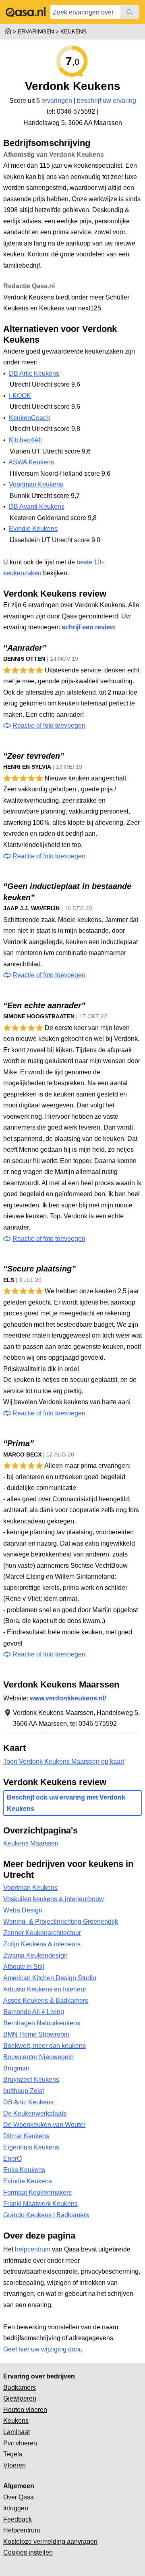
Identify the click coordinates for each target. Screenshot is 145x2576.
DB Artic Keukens (34, 373)
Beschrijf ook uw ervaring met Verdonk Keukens (66, 1803)
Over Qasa (19, 2497)
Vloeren (14, 2465)
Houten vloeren (25, 2410)
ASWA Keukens (31, 462)
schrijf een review (88, 627)
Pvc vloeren (20, 2443)
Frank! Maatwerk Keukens (40, 2204)
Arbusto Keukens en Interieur (45, 1989)
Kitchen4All (25, 440)
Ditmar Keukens (26, 2136)
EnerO (12, 2159)
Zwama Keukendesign (35, 1955)
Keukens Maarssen (31, 1843)
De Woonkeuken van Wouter (44, 2125)
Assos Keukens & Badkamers (46, 2001)
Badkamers (20, 2388)
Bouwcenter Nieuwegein (38, 2057)
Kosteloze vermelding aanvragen (50, 2542)
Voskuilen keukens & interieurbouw (54, 1899)
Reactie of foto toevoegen (49, 725)
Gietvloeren (20, 2398)
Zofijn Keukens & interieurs (42, 1944)
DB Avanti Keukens (37, 507)
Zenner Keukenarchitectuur (42, 1933)
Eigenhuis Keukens (31, 2147)
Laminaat (17, 2432)
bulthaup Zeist (24, 2091)
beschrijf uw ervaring (107, 101)
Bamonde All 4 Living (34, 2012)
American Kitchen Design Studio (50, 1978)
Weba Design (23, 1910)
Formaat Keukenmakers (37, 2192)
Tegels (13, 2454)
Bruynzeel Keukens (31, 2080)
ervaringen (57, 101)
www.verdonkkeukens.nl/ (68, 1698)
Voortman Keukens (36, 484)
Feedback (18, 2519)
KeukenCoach (29, 418)
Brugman (16, 2068)
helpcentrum (33, 2249)
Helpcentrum (22, 2530)
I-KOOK (20, 396)
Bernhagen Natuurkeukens (42, 2023)
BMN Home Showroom (36, 2034)
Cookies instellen (28, 2552)
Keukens (16, 2421)
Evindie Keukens (33, 529)
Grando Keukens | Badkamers (46, 2215)
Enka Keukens (24, 2170)
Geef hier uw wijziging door (42, 2349)
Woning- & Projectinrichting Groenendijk (61, 1922)
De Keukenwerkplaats (35, 2113)
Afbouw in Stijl (24, 1967)
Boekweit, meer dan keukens (45, 2046)
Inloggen (16, 2508)
